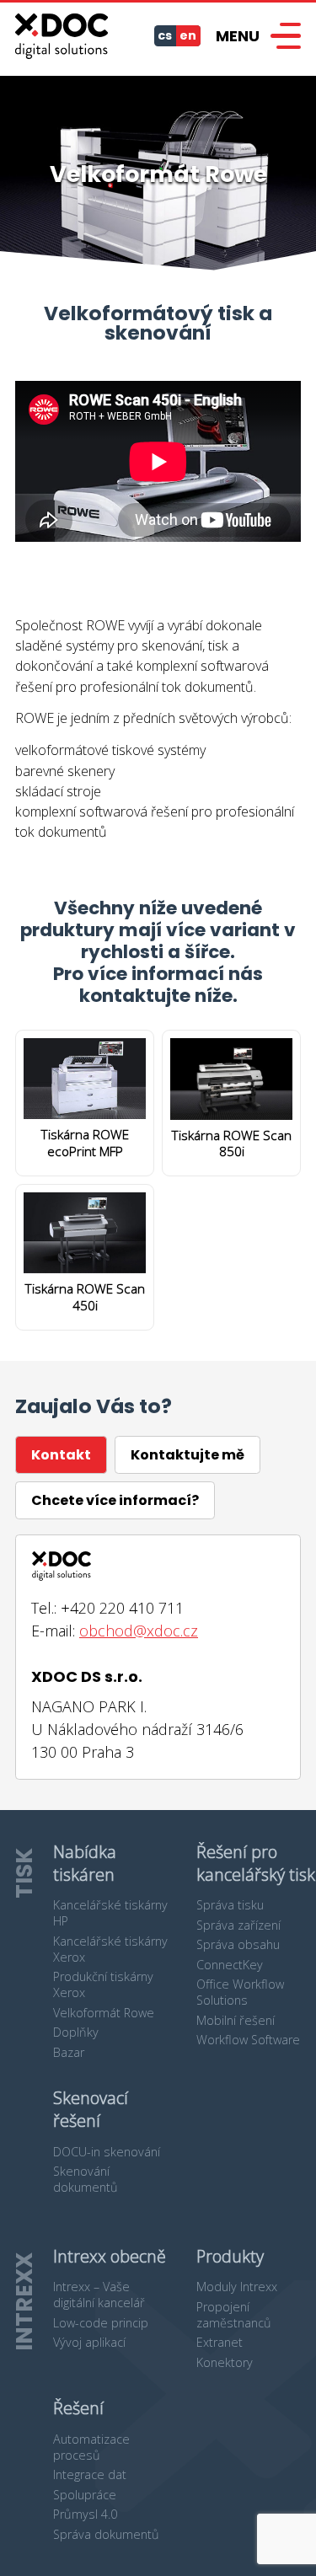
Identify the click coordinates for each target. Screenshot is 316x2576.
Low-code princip (101, 2323)
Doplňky (76, 2032)
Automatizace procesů (91, 2447)
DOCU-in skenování (107, 2152)
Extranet (220, 2342)
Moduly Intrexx (237, 2287)
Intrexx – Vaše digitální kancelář (99, 2295)
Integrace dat (90, 2474)
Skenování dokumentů (86, 2179)
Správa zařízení (238, 1925)
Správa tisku (230, 1905)
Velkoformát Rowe (104, 2013)
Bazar (69, 2052)
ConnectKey (230, 1965)
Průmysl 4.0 (85, 2514)
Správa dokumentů (106, 2534)
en (188, 35)
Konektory (225, 2362)
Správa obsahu (238, 1944)
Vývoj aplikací (89, 2342)
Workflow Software (248, 2040)
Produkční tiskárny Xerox (103, 1984)
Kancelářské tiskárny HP (110, 1913)
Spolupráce (85, 2495)
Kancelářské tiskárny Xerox (110, 1949)
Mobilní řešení (236, 2020)
